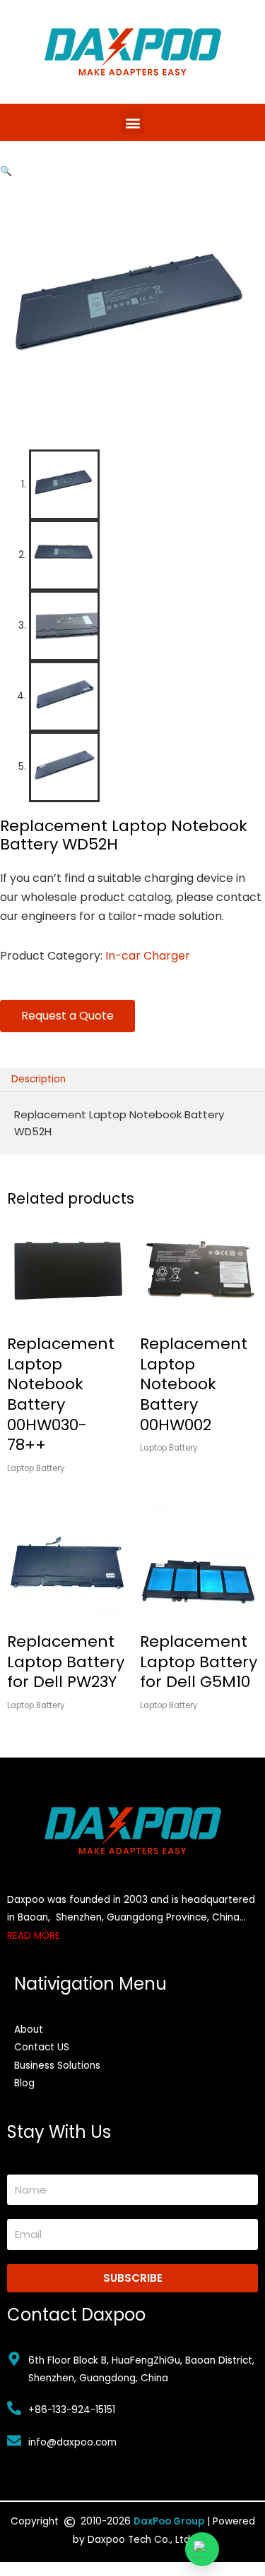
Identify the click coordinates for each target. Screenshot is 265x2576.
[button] (132, 122)
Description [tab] (39, 1079)
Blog (24, 2083)
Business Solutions (57, 2066)
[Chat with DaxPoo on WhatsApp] (202, 2549)
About (29, 2030)
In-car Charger (148, 956)
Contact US (42, 2047)
